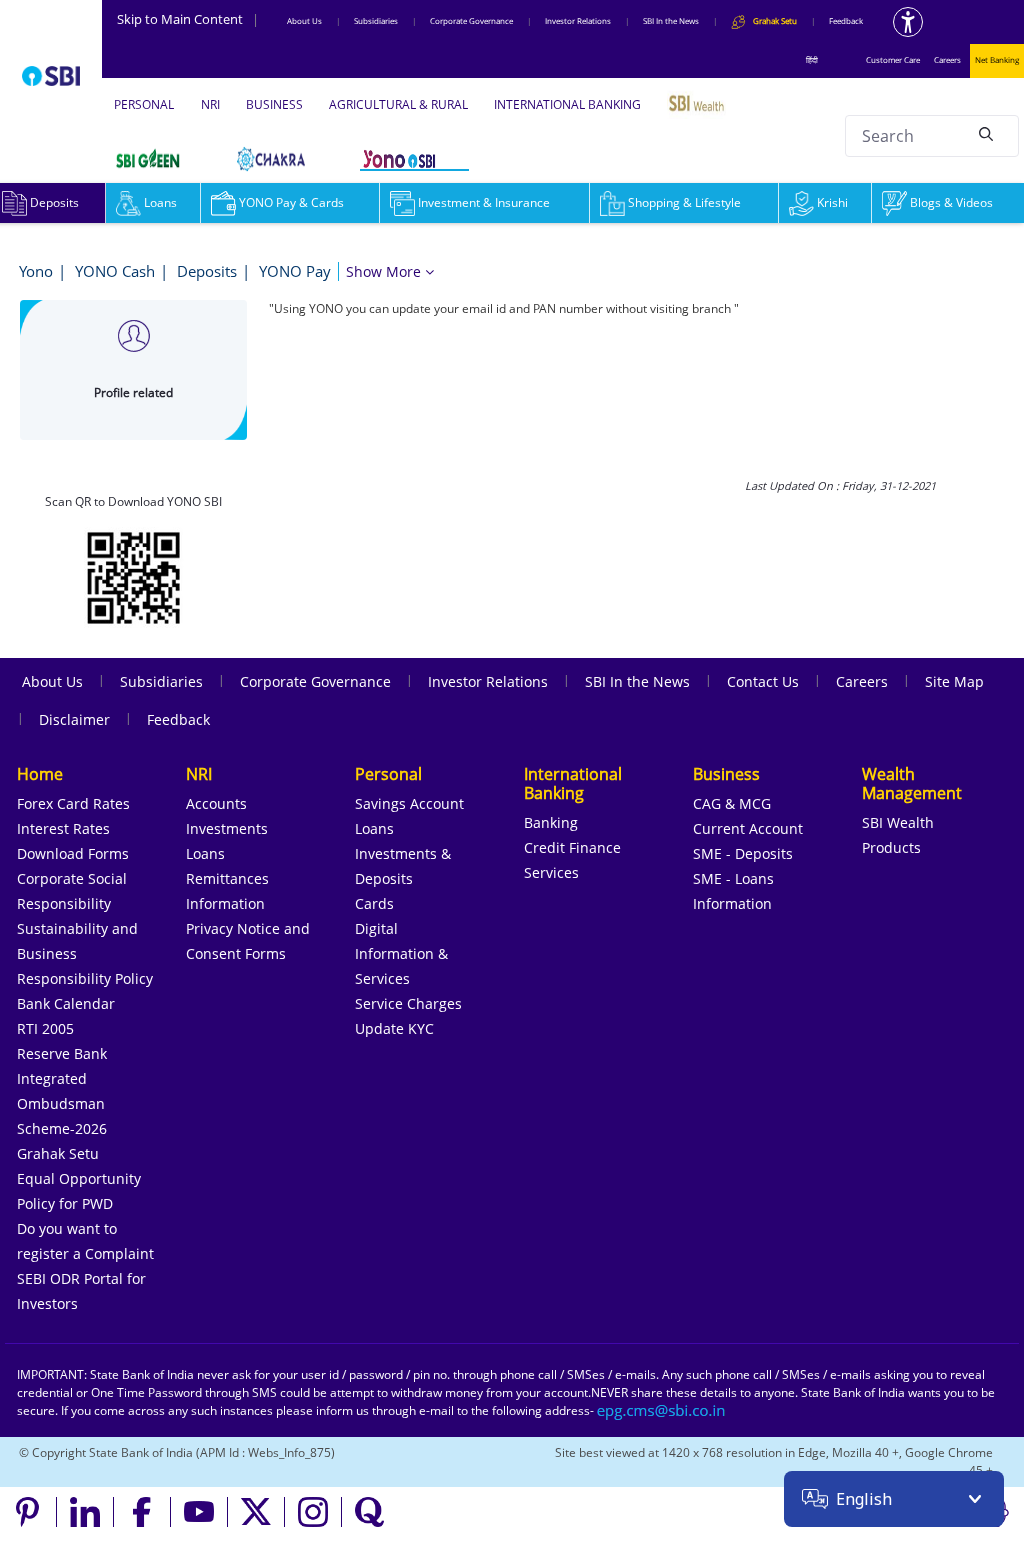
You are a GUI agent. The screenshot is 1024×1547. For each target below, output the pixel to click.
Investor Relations (578, 20)
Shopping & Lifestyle (684, 202)
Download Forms (73, 853)
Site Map (954, 681)
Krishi (832, 202)
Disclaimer (74, 719)
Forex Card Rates (73, 803)
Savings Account (409, 803)
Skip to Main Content (188, 19)
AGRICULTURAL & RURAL (398, 104)
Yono (36, 271)
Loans (160, 202)
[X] (256, 1512)
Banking (551, 822)
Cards (374, 903)
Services (551, 872)
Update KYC (394, 1028)
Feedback (846, 20)
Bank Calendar (66, 1003)
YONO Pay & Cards (291, 202)
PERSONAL (144, 104)
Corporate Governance (471, 20)
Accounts (216, 803)
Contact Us (763, 681)
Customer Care (893, 59)
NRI (210, 104)
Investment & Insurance (484, 202)
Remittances (227, 878)
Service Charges (408, 1003)
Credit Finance (572, 847)
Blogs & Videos (951, 202)
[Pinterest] (28, 1512)
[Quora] (370, 1512)
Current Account (748, 828)
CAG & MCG (732, 803)
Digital (376, 928)
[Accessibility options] (908, 22)
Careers (947, 59)
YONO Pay (295, 271)
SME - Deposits (743, 853)
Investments (227, 828)
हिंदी (812, 59)
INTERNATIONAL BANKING (567, 104)
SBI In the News (671, 20)
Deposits (207, 271)
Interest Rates (63, 828)
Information (225, 903)
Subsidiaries (376, 20)
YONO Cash (115, 271)
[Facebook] (142, 1512)
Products (891, 847)
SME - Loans (733, 878)
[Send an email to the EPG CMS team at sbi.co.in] (662, 1410)
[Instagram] (313, 1512)
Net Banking (997, 59)
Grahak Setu (58, 1153)
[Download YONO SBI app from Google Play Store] (134, 575)
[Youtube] (199, 1512)
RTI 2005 (45, 1028)
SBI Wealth (898, 822)
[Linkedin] (85, 1512)
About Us (304, 20)
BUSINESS (274, 104)
